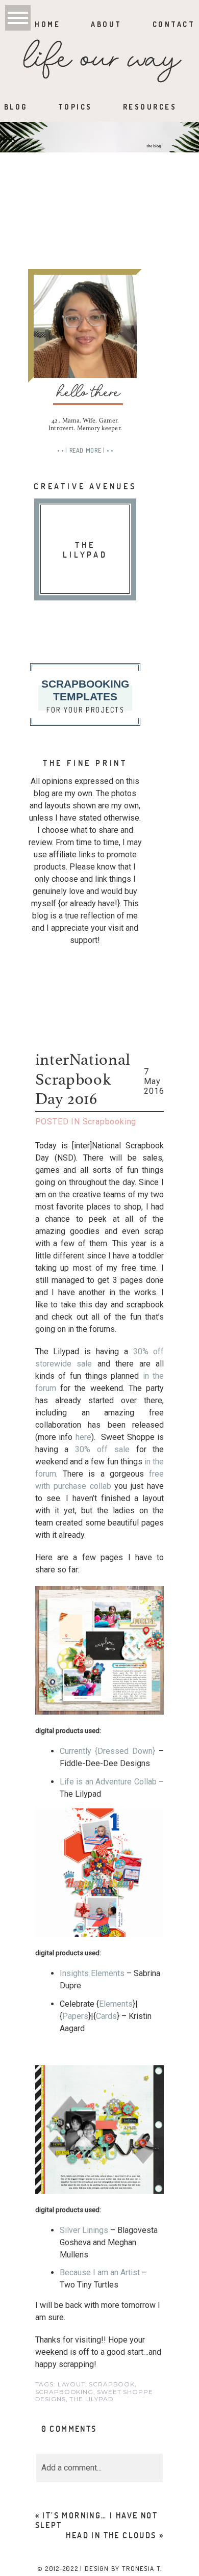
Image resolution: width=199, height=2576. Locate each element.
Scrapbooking (110, 1122)
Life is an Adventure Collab (108, 1782)
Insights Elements (92, 1973)
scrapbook (112, 2384)
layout (71, 2384)
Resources (150, 107)
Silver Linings (84, 2230)
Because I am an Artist (100, 2272)
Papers (75, 2016)
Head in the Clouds (111, 2535)
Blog (16, 107)
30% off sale (102, 1449)
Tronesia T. (142, 2568)
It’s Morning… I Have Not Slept (96, 2520)
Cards (106, 2016)
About (106, 24)
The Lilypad (91, 2399)
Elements (116, 2004)
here (83, 1437)
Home (47, 24)
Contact (174, 24)
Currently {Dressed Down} (108, 1751)
